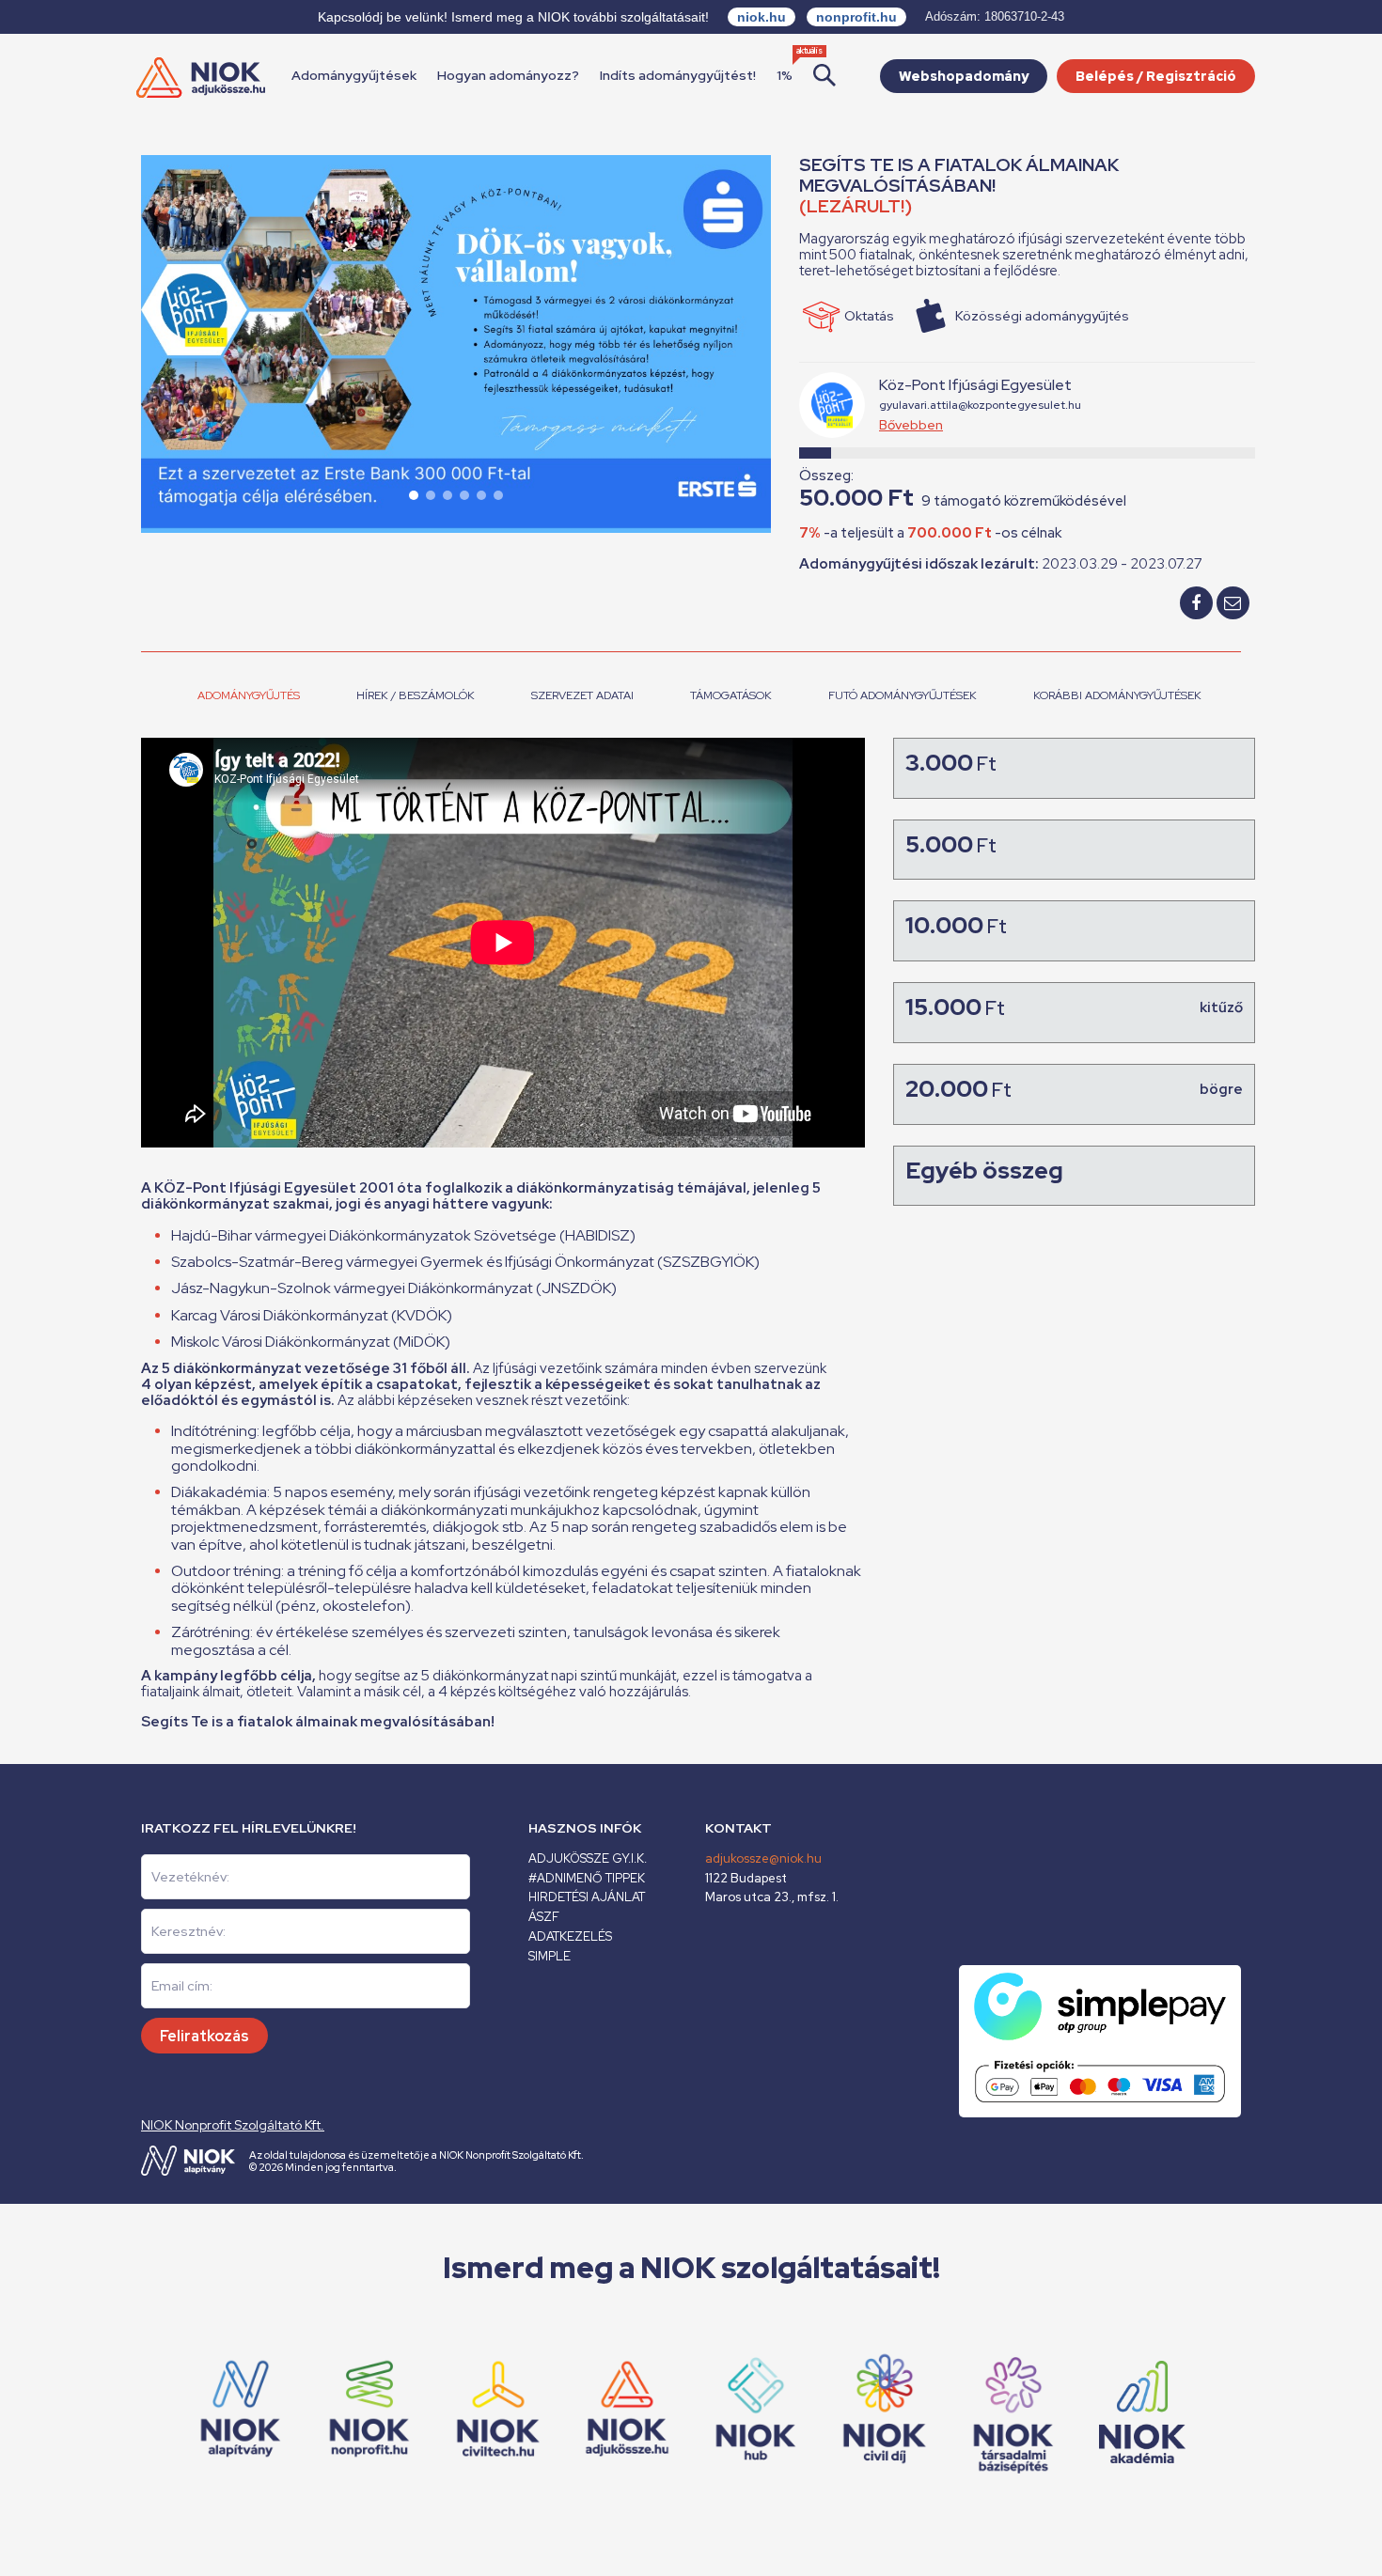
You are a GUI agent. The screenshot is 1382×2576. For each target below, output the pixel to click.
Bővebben (911, 425)
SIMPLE (550, 1956)
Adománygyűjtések (354, 75)
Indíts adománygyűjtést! (678, 75)
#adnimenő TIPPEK (587, 1878)
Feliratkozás (204, 2036)
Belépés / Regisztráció (1156, 76)
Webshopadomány (964, 76)
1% (785, 75)
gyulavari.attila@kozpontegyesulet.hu (980, 405)
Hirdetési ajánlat (587, 1897)
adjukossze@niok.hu (763, 1858)
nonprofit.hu (856, 17)
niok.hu (762, 17)
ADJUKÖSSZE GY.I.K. (588, 1858)
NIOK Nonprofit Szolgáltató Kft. (233, 2125)
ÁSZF (544, 1917)
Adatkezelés (570, 1936)
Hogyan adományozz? (508, 75)
